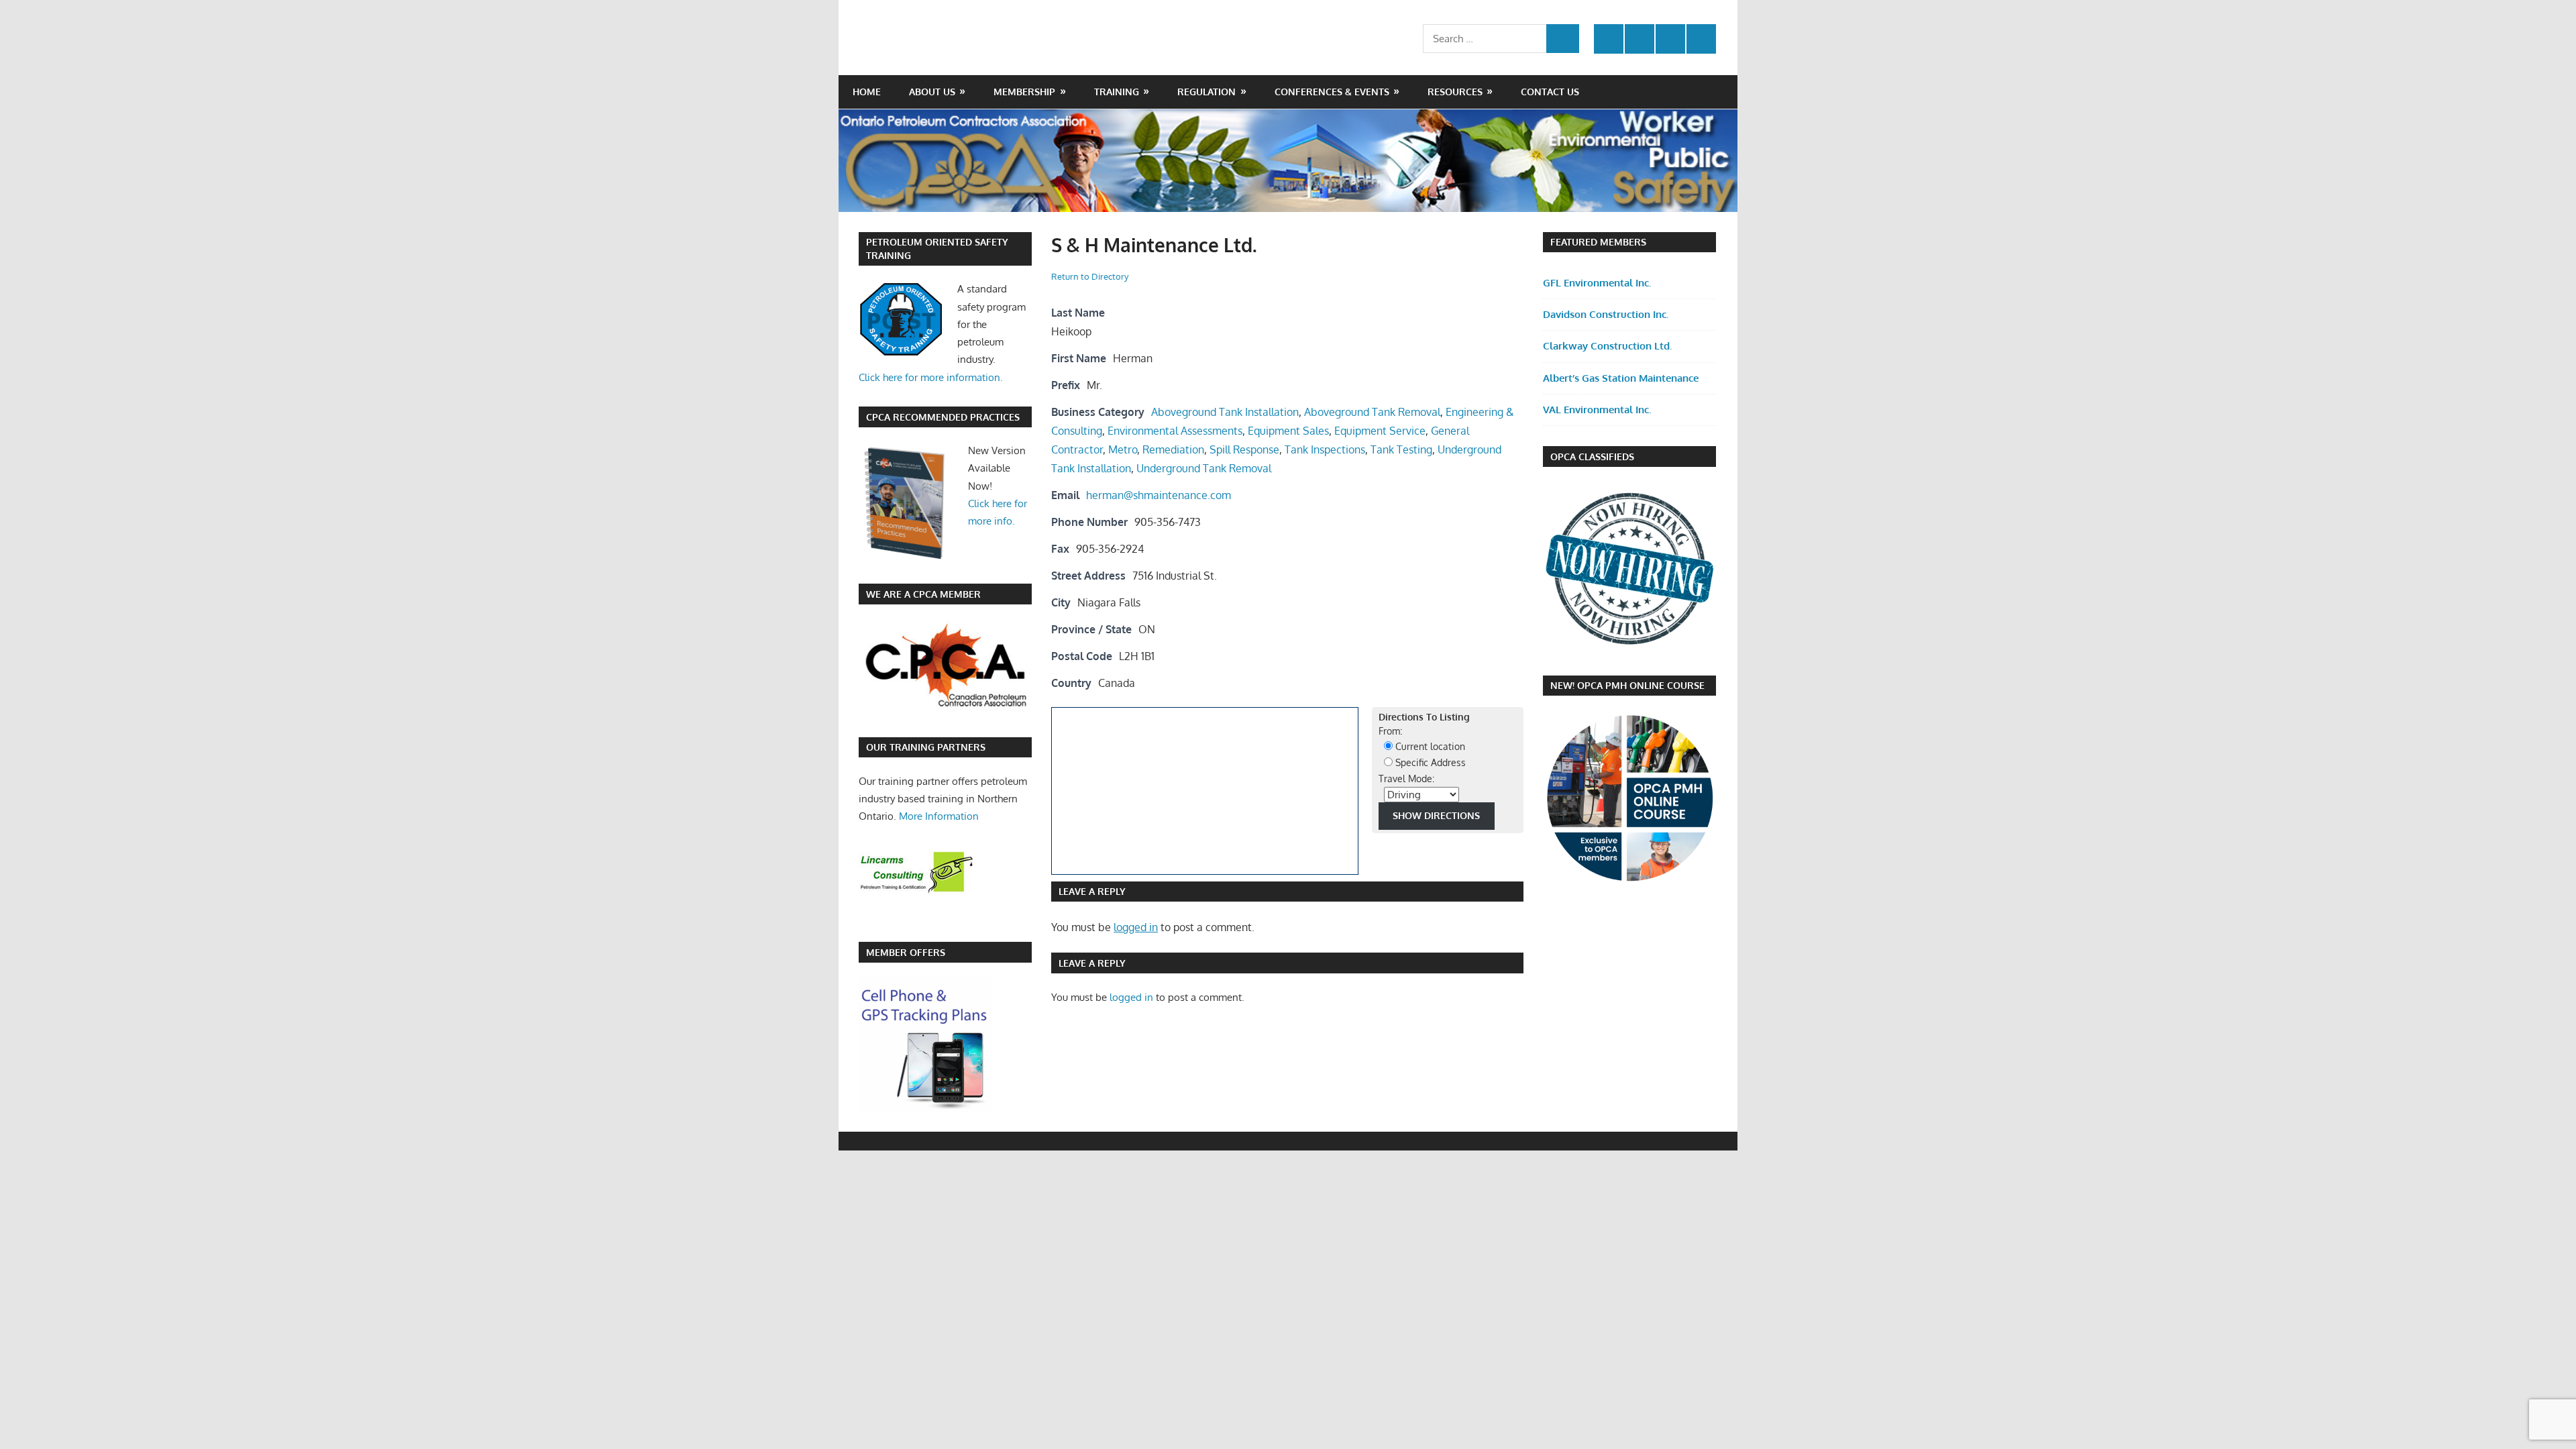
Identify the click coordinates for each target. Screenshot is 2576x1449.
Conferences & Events (1332, 92)
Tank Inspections (1325, 449)
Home (867, 92)
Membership (1024, 92)
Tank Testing (1401, 449)
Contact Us (1550, 92)
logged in (1136, 927)
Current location (1429, 746)
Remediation (1173, 449)
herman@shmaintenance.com (1159, 495)
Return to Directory (1090, 276)
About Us (932, 92)
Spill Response (1244, 449)
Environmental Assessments (1175, 431)
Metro (1123, 449)
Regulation (1206, 92)
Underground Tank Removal (1204, 468)
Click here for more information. (931, 377)
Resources (1455, 92)
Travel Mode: (1406, 779)
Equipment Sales (1288, 431)
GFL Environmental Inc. (1597, 283)
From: (1390, 731)
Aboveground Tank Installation (1225, 412)
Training (1117, 92)
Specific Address (1429, 762)
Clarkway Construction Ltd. (1607, 346)
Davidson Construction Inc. (1606, 314)
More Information (939, 816)
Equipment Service (1380, 431)
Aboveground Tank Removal (1372, 412)
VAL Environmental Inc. (1597, 410)
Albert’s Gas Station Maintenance (1621, 378)
